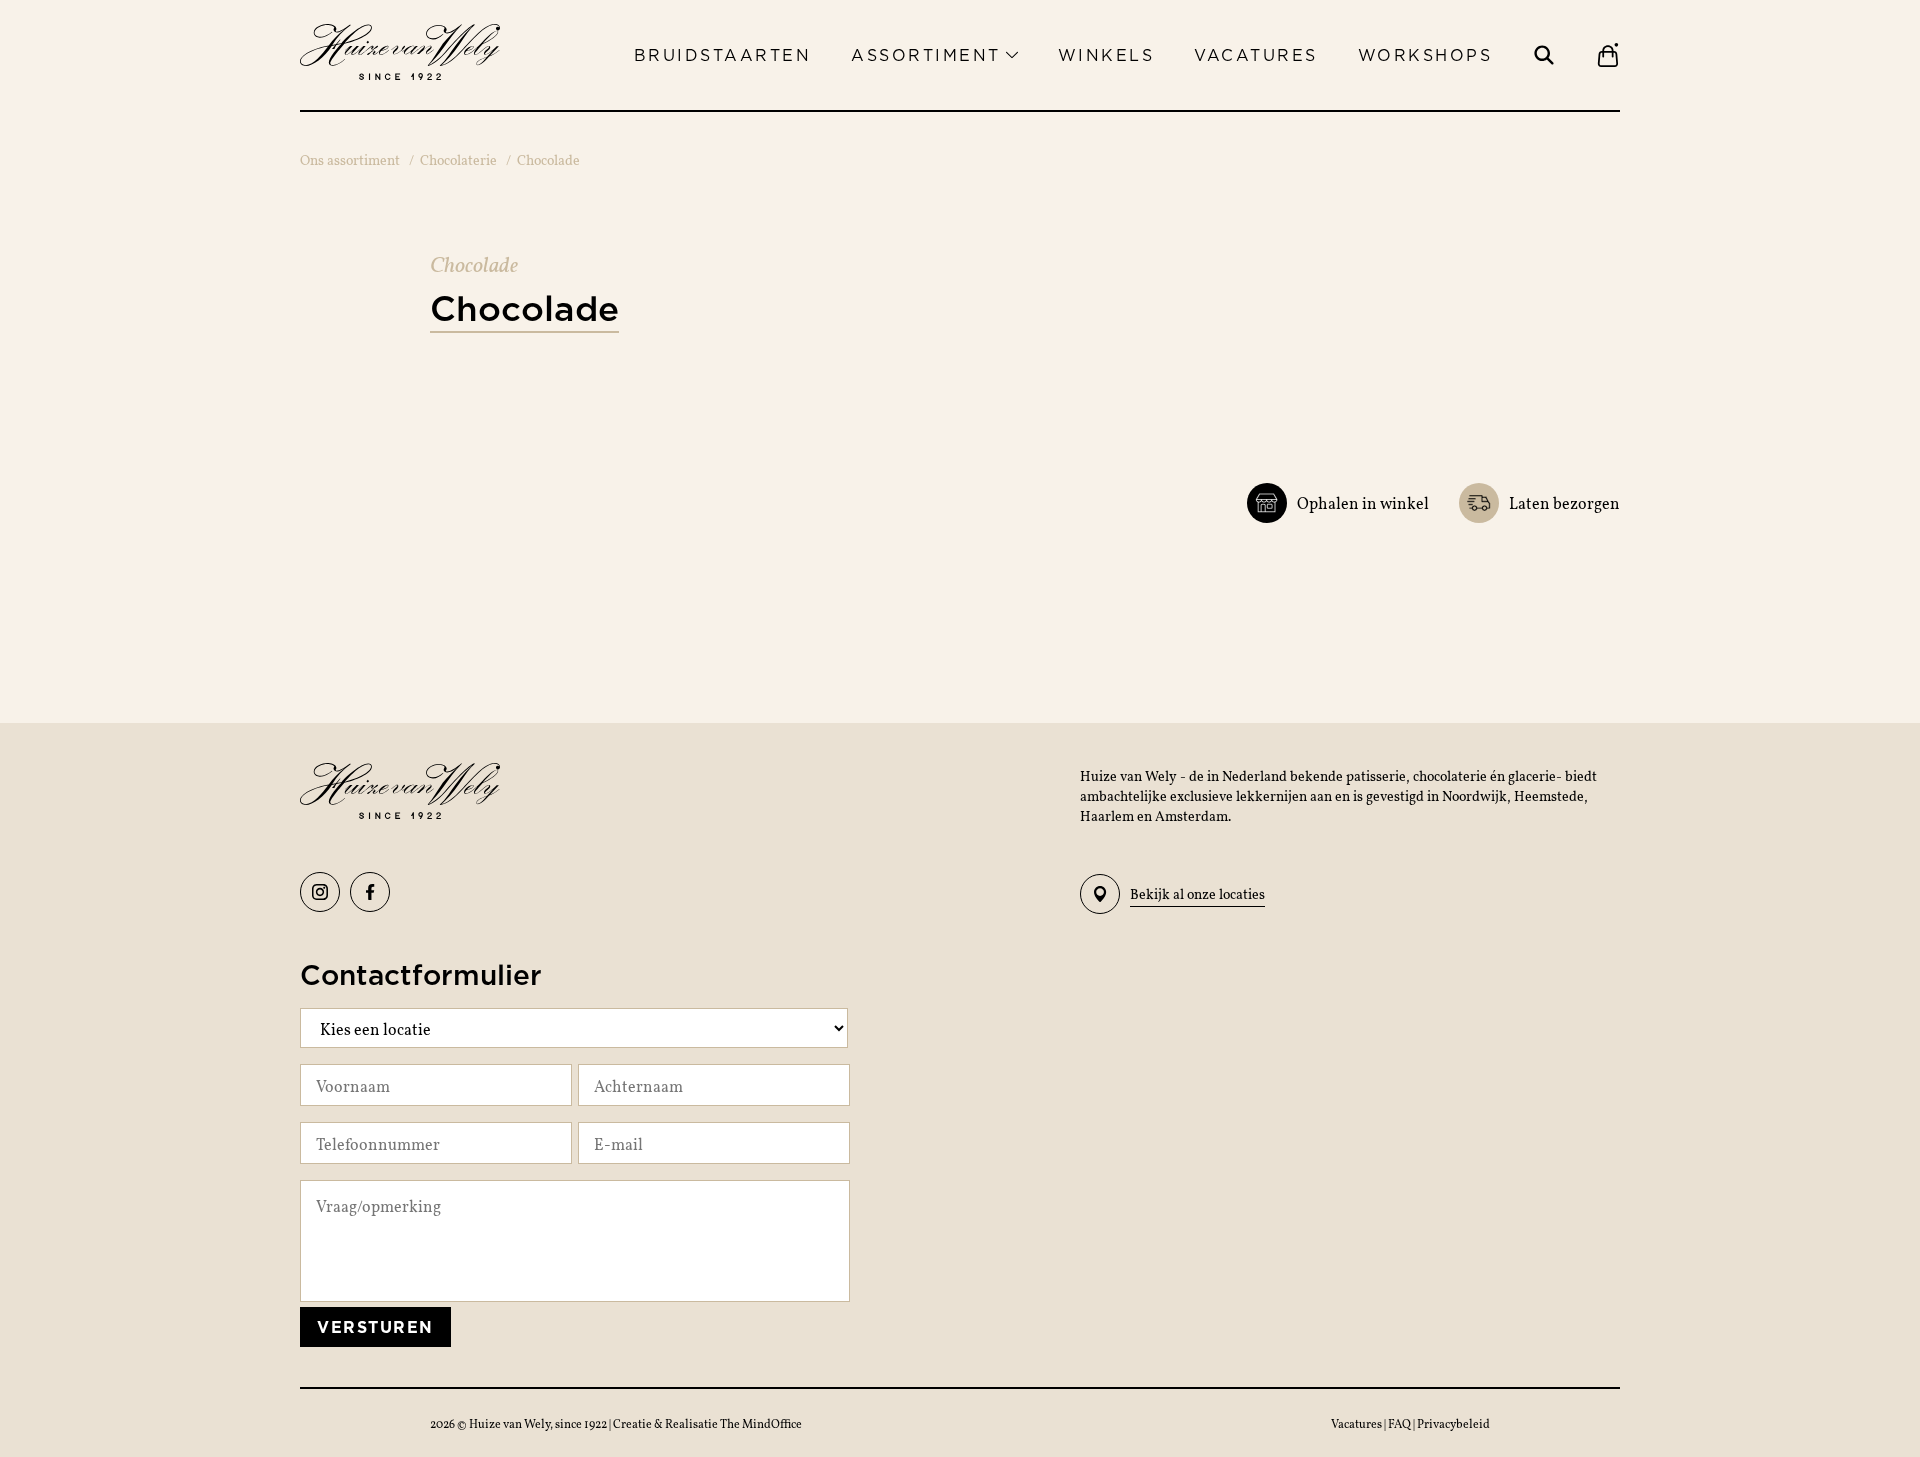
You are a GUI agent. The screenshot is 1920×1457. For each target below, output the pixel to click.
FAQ (1400, 1423)
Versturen (375, 1327)
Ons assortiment (350, 159)
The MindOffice (761, 1423)
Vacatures (1256, 55)
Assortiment (926, 55)
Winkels (1106, 55)
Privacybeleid (1453, 1423)
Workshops (1425, 55)
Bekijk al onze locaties (1197, 893)
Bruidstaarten (723, 55)
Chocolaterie (458, 159)
